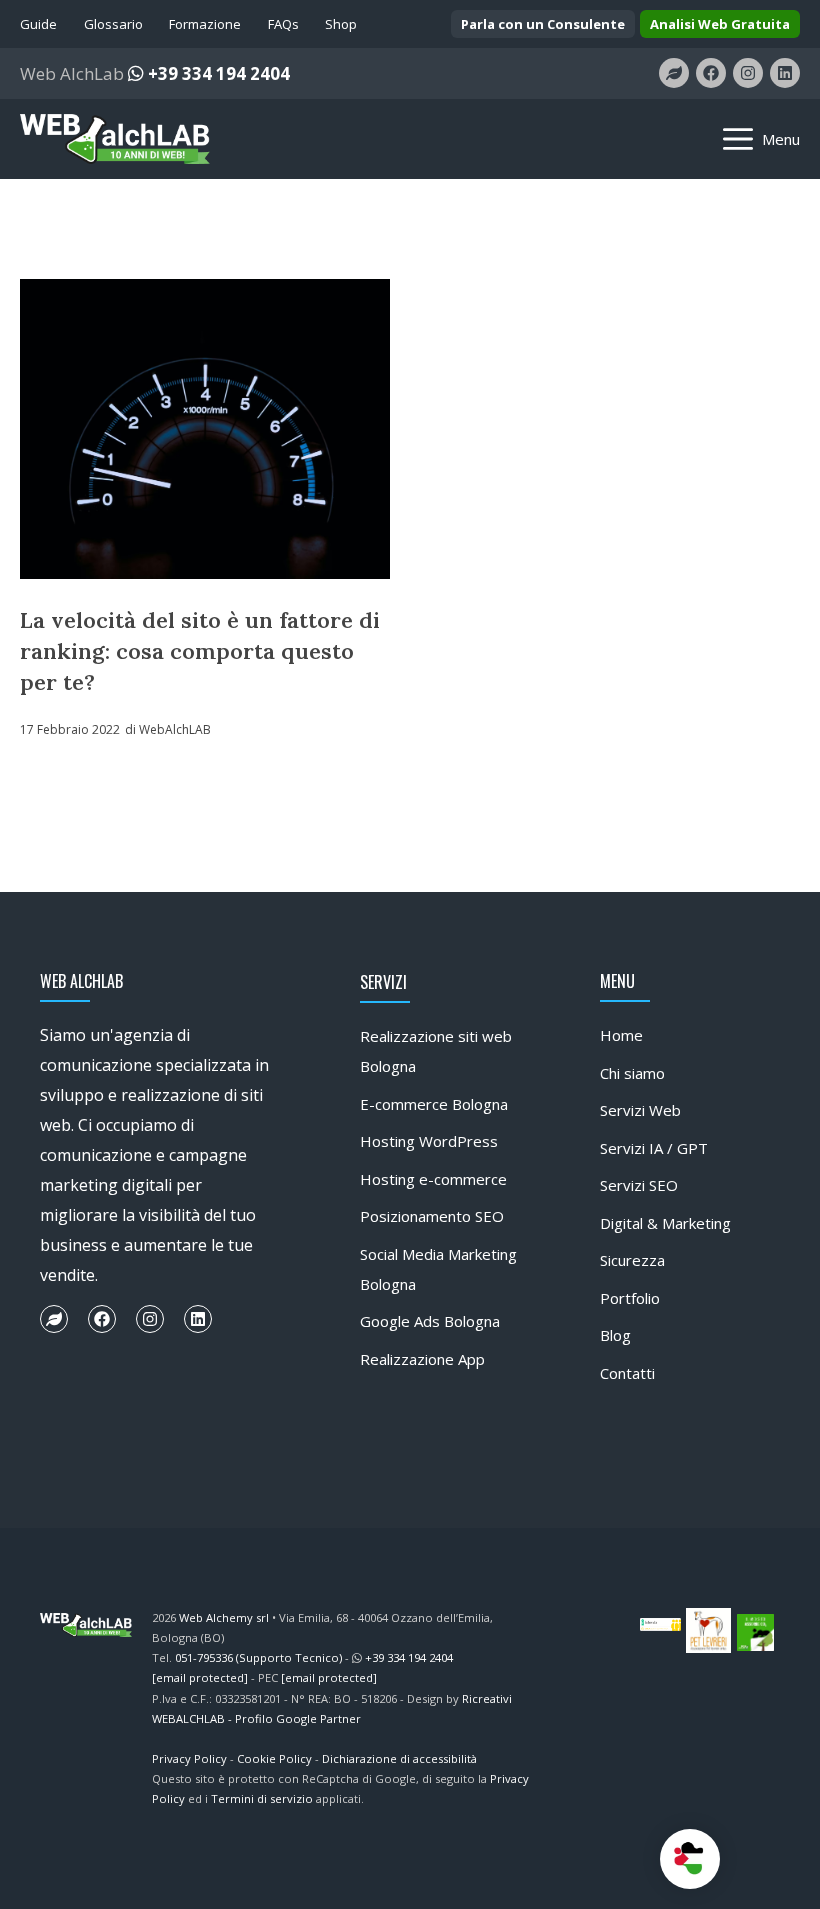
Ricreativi (487, 1698)
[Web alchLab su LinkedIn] (785, 73)
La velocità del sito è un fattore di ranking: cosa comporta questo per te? (200, 651)
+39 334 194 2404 (217, 73)
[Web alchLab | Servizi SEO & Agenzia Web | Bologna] (115, 139)
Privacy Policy (189, 1758)
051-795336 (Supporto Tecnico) (258, 1657)
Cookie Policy (274, 1758)
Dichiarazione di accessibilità (399, 1758)
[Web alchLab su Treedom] (674, 73)
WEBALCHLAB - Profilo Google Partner (256, 1718)
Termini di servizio (262, 1798)
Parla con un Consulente (543, 24)
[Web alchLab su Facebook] (711, 73)
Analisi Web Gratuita (720, 24)
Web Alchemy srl (224, 1617)
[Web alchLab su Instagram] (748, 73)
